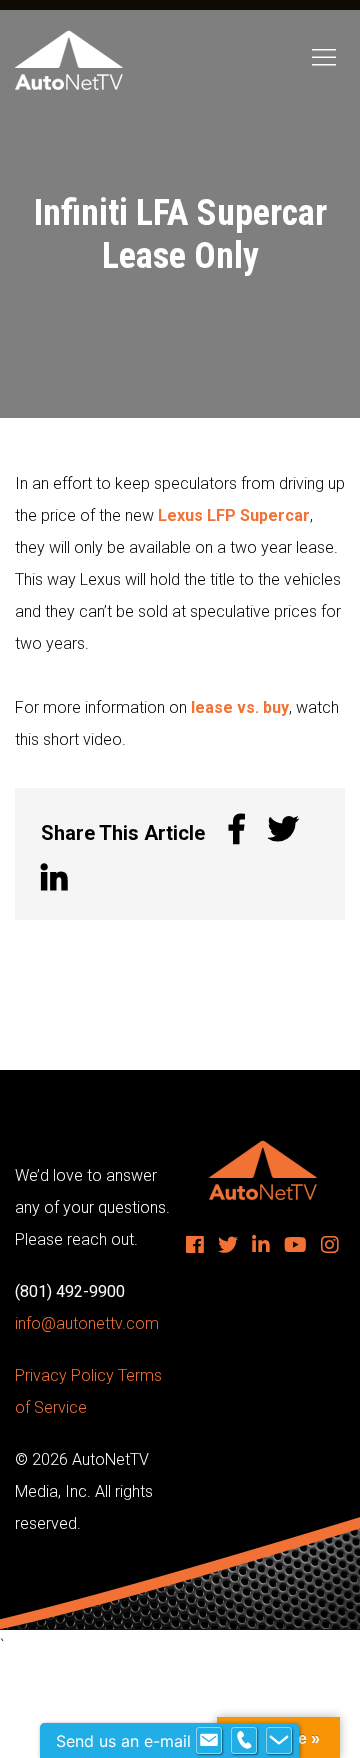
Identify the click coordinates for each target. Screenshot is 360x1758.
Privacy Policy (64, 1375)
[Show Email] (209, 1741)
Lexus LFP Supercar (234, 515)
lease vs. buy (240, 707)
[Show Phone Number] (244, 1741)
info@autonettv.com (87, 1323)
